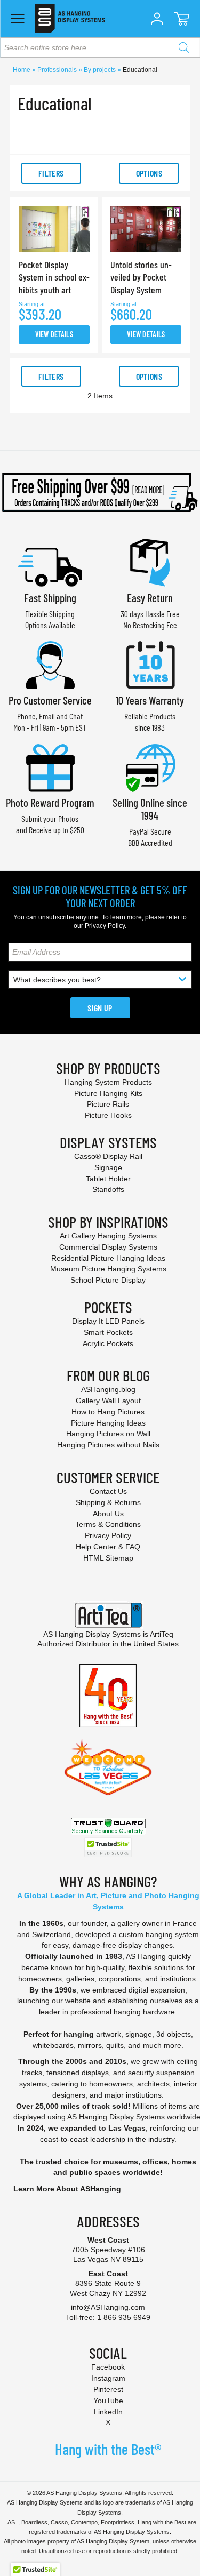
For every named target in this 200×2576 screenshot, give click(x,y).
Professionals (58, 70)
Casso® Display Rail (108, 1156)
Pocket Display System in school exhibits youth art (54, 277)
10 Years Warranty (150, 700)
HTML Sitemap (108, 1558)
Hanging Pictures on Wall (108, 1434)
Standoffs (108, 1189)
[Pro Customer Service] (50, 664)
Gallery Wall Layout (108, 1401)
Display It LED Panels (108, 1321)
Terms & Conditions (108, 1524)
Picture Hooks (108, 1115)
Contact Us (108, 1491)
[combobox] (100, 47)
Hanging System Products (108, 1082)
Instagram (108, 2378)
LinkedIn (108, 2412)
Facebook (108, 2367)
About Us (108, 1514)
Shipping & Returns (108, 1502)
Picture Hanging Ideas (108, 1423)
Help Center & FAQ (108, 1547)
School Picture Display (108, 1280)
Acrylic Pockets (108, 1343)
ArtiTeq (162, 1634)
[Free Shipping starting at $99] (100, 492)
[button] (157, 19)
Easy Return (150, 598)
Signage (108, 1167)
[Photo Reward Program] (50, 767)
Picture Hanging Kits (108, 1093)
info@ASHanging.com (108, 2307)
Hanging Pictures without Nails (108, 1445)
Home (22, 70)
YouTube (108, 2401)
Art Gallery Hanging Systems (108, 1236)
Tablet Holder (108, 1179)
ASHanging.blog (108, 1389)
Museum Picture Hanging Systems (108, 1269)
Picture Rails (108, 1104)
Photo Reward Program (50, 802)
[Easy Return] (150, 561)
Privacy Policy (105, 926)
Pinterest (108, 2389)
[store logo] (70, 19)
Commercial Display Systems (108, 1247)
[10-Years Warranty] (150, 664)
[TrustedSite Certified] (108, 1847)
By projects (101, 70)
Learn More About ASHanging (67, 2189)
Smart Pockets (108, 1332)
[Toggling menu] (17, 19)
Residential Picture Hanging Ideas (108, 1258)
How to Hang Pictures (108, 1412)
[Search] (183, 47)
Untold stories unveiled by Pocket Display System (141, 277)
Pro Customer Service (50, 700)
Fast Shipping (50, 598)
